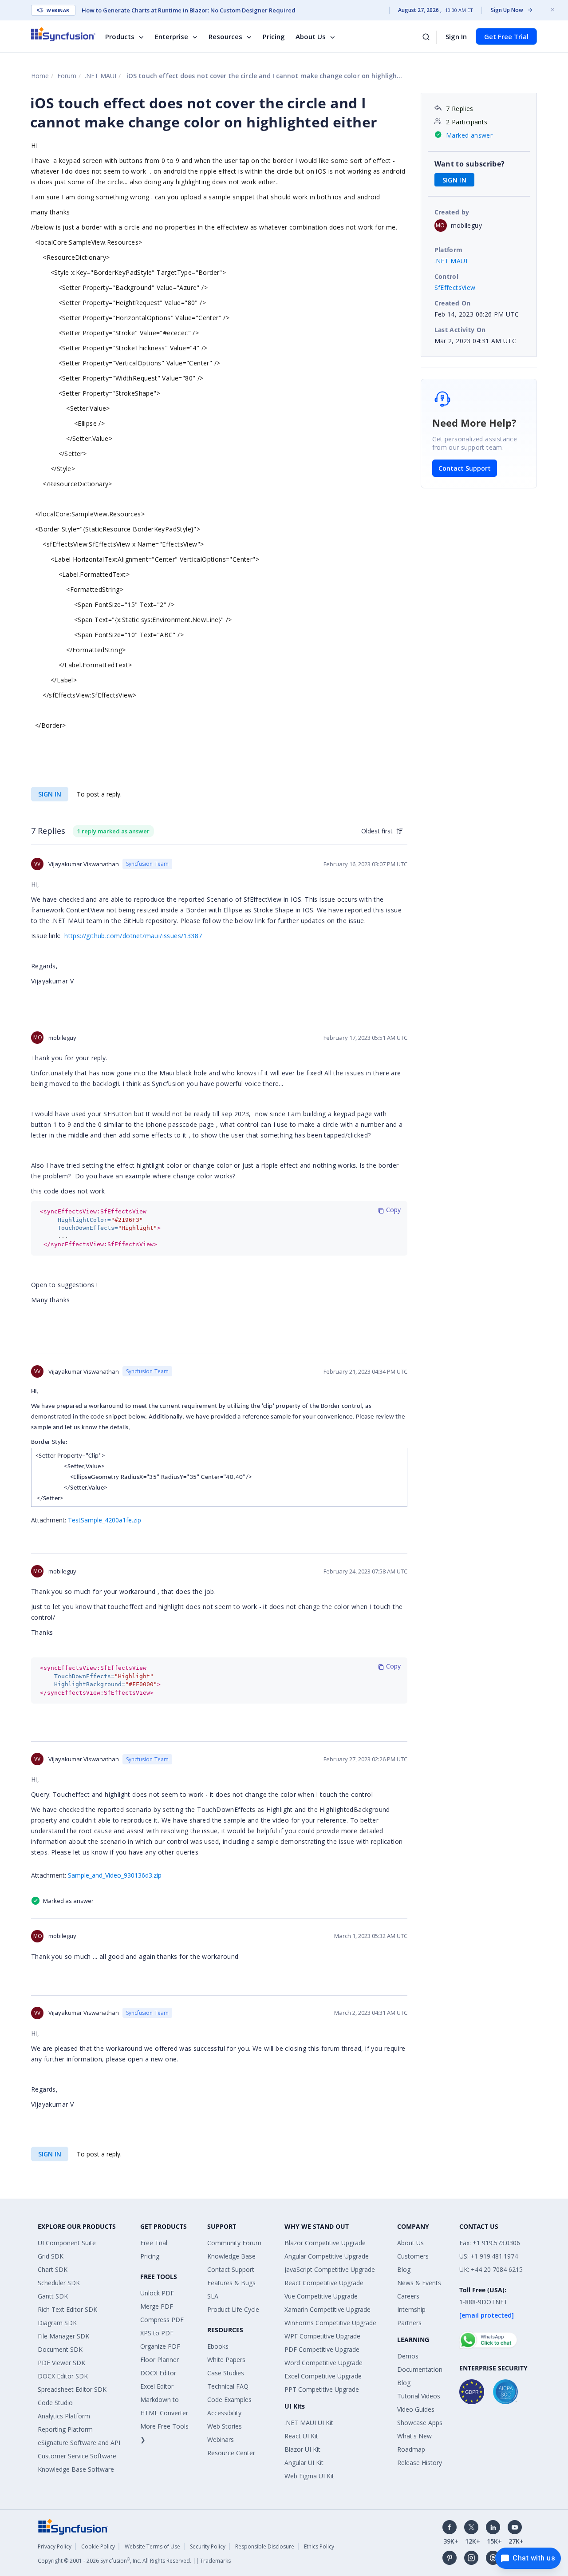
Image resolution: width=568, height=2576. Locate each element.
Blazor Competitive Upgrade (325, 2243)
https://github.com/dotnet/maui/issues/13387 (133, 936)
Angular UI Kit (304, 2463)
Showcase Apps (420, 2423)
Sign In (456, 36)
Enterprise (172, 36)
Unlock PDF (157, 2293)
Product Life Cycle (233, 2309)
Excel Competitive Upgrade (323, 2376)
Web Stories (225, 2426)
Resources (225, 36)
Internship (411, 2309)
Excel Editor (157, 2386)
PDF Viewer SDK (61, 2363)
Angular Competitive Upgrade (327, 2256)
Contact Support (465, 468)
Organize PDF (160, 2346)
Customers (413, 2256)
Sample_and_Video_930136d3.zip (115, 1875)
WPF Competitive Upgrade (322, 2336)
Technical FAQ (228, 2386)
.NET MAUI (101, 76)
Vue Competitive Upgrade (321, 2296)
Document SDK (60, 2349)
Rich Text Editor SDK (67, 2309)
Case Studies (226, 2373)
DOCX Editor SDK (63, 2376)
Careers (408, 2296)
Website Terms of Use (152, 2546)
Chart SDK (53, 2269)
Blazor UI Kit (302, 2449)
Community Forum (234, 2243)
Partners (409, 2323)
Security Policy (208, 2546)
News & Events (419, 2283)
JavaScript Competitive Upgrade (330, 2269)
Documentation (420, 2369)
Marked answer (469, 135)
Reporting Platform (65, 2429)
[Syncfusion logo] (63, 34)
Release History (420, 2463)
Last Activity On (460, 330)
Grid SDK (51, 2256)
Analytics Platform (64, 2416)
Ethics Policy (319, 2546)
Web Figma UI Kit (309, 2476)
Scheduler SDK (59, 2283)
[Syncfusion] (73, 2526)
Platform (449, 250)
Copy (392, 1210)
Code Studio (55, 2403)
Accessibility (224, 2413)
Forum (67, 76)
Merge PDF (157, 2306)
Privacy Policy (55, 2546)
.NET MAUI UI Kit (309, 2423)
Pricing (274, 36)
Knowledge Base (231, 2256)
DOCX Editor (158, 2373)
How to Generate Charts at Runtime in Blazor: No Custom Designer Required (189, 10)
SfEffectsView (455, 287)
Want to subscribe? (470, 164)
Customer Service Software (77, 2456)
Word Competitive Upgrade (323, 2363)
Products (120, 36)
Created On (453, 303)
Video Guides (416, 2409)
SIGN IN (50, 794)
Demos (408, 2356)
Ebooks (218, 2346)
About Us (311, 36)
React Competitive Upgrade (324, 2283)
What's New (414, 2436)
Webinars (221, 2439)
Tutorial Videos (419, 2396)
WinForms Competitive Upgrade (330, 2323)
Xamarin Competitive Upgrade (327, 2309)
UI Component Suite (67, 2243)
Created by (452, 212)
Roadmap (411, 2449)
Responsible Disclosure (265, 2546)
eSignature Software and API (79, 2443)
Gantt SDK (53, 2296)
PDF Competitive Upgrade (322, 2349)
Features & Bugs (231, 2283)
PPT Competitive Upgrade (322, 2389)
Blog (404, 2269)
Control (447, 276)
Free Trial (154, 2243)
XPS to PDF (157, 2333)
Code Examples (229, 2400)
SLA (213, 2296)
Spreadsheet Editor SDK (72, 2389)
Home (40, 76)
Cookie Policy (98, 2546)
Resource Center (231, 2453)
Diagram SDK (57, 2323)
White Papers (226, 2360)
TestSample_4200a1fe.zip (105, 1520)
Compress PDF (162, 2320)
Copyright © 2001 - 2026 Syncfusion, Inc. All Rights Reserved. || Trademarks (134, 2561)
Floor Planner (160, 2360)
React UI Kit (301, 2436)
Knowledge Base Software (76, 2469)
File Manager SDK (63, 2336)
